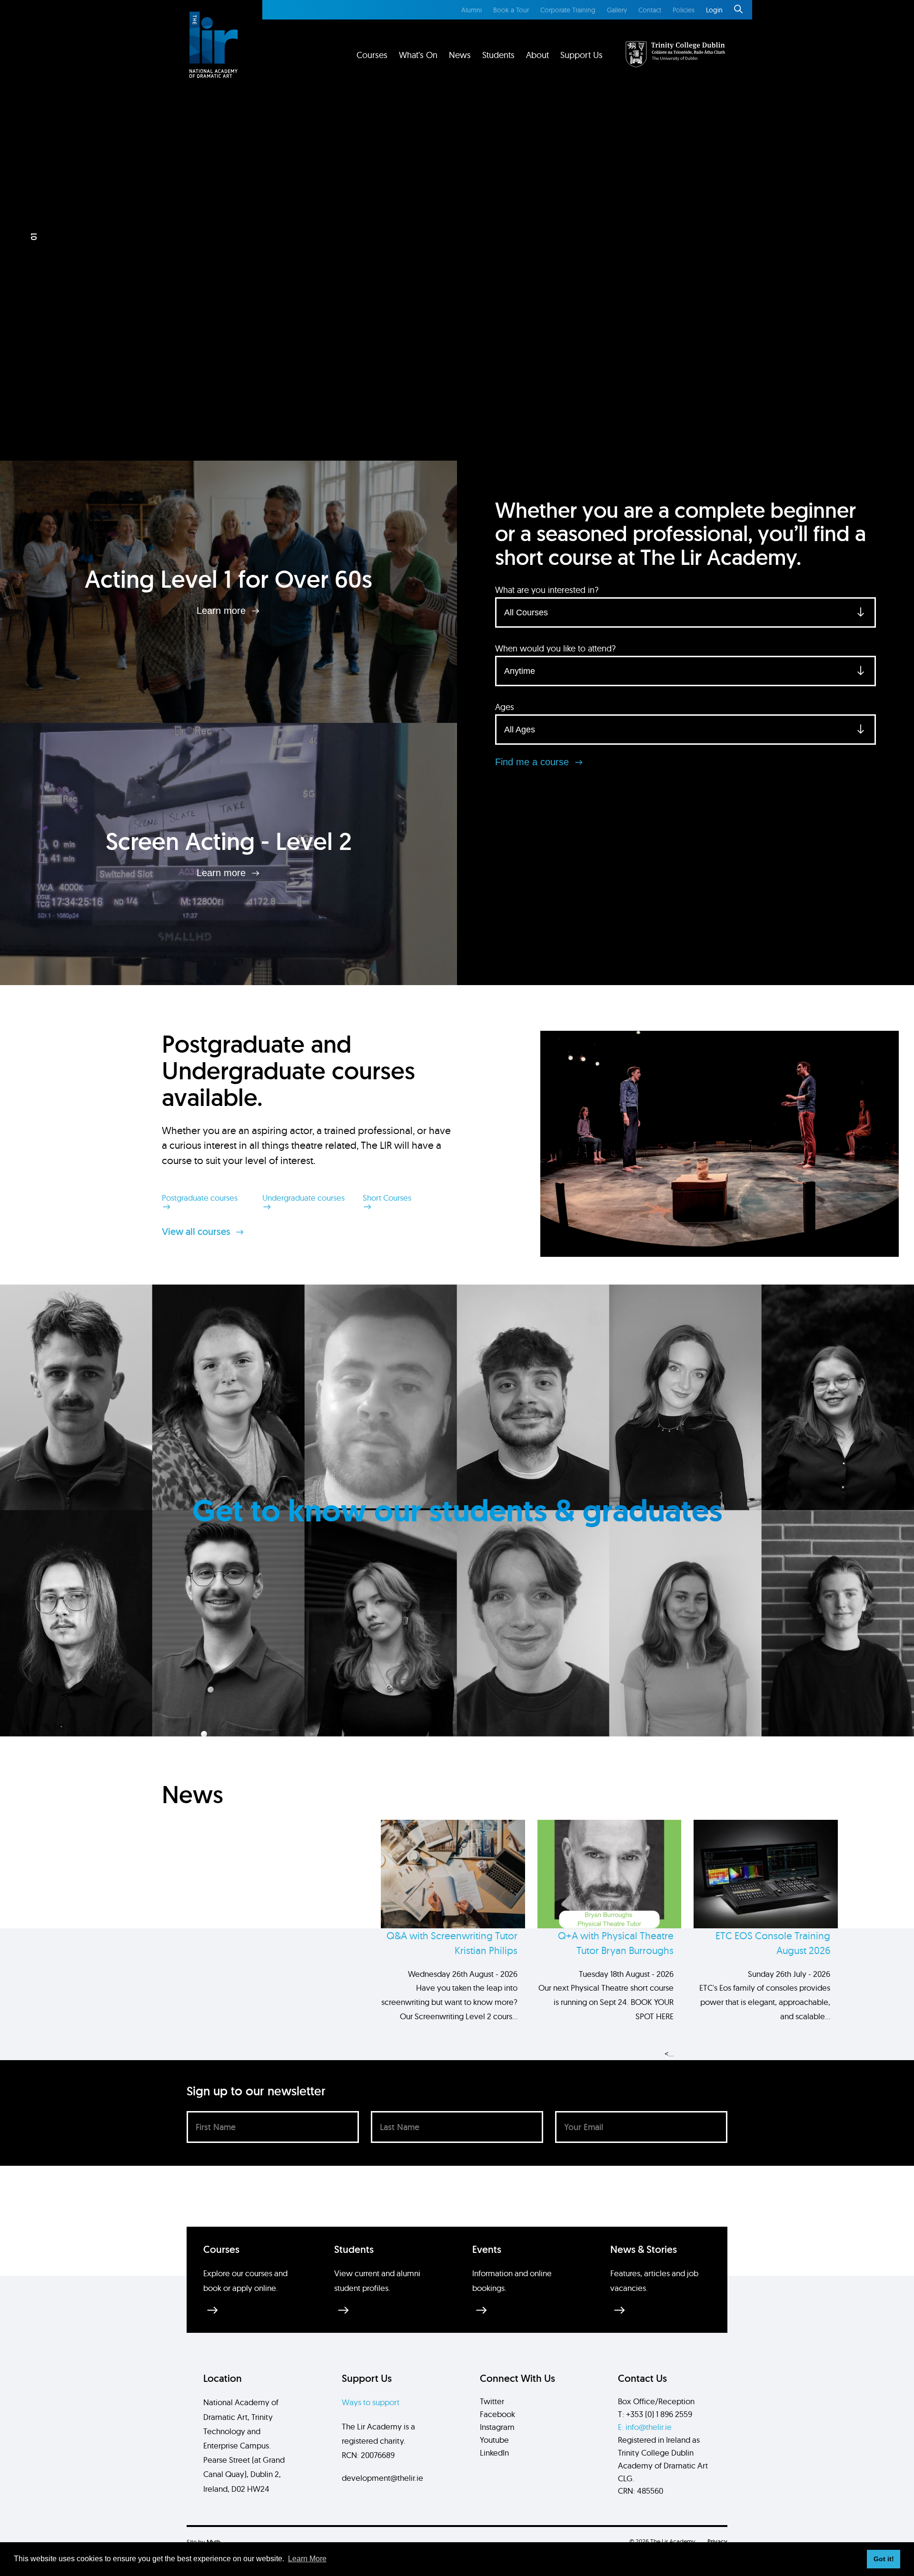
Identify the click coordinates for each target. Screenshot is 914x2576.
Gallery (617, 10)
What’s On (418, 55)
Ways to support (371, 2402)
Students (498, 55)
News (460, 55)
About (537, 55)
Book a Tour (511, 10)
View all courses (197, 1232)
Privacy (717, 2541)
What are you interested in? (547, 590)
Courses (372, 55)
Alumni (472, 10)
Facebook (497, 2414)
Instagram (497, 2427)
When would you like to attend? (555, 648)
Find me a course (533, 762)
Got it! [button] (884, 2559)
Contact (650, 10)
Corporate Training (568, 10)
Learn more (223, 611)
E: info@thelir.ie (645, 2427)
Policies (684, 10)
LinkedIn (494, 2453)
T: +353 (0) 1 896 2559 (655, 2414)
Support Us (581, 55)
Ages (505, 707)
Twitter (492, 2401)
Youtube (494, 2440)
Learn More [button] (307, 2559)
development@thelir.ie (382, 2478)
